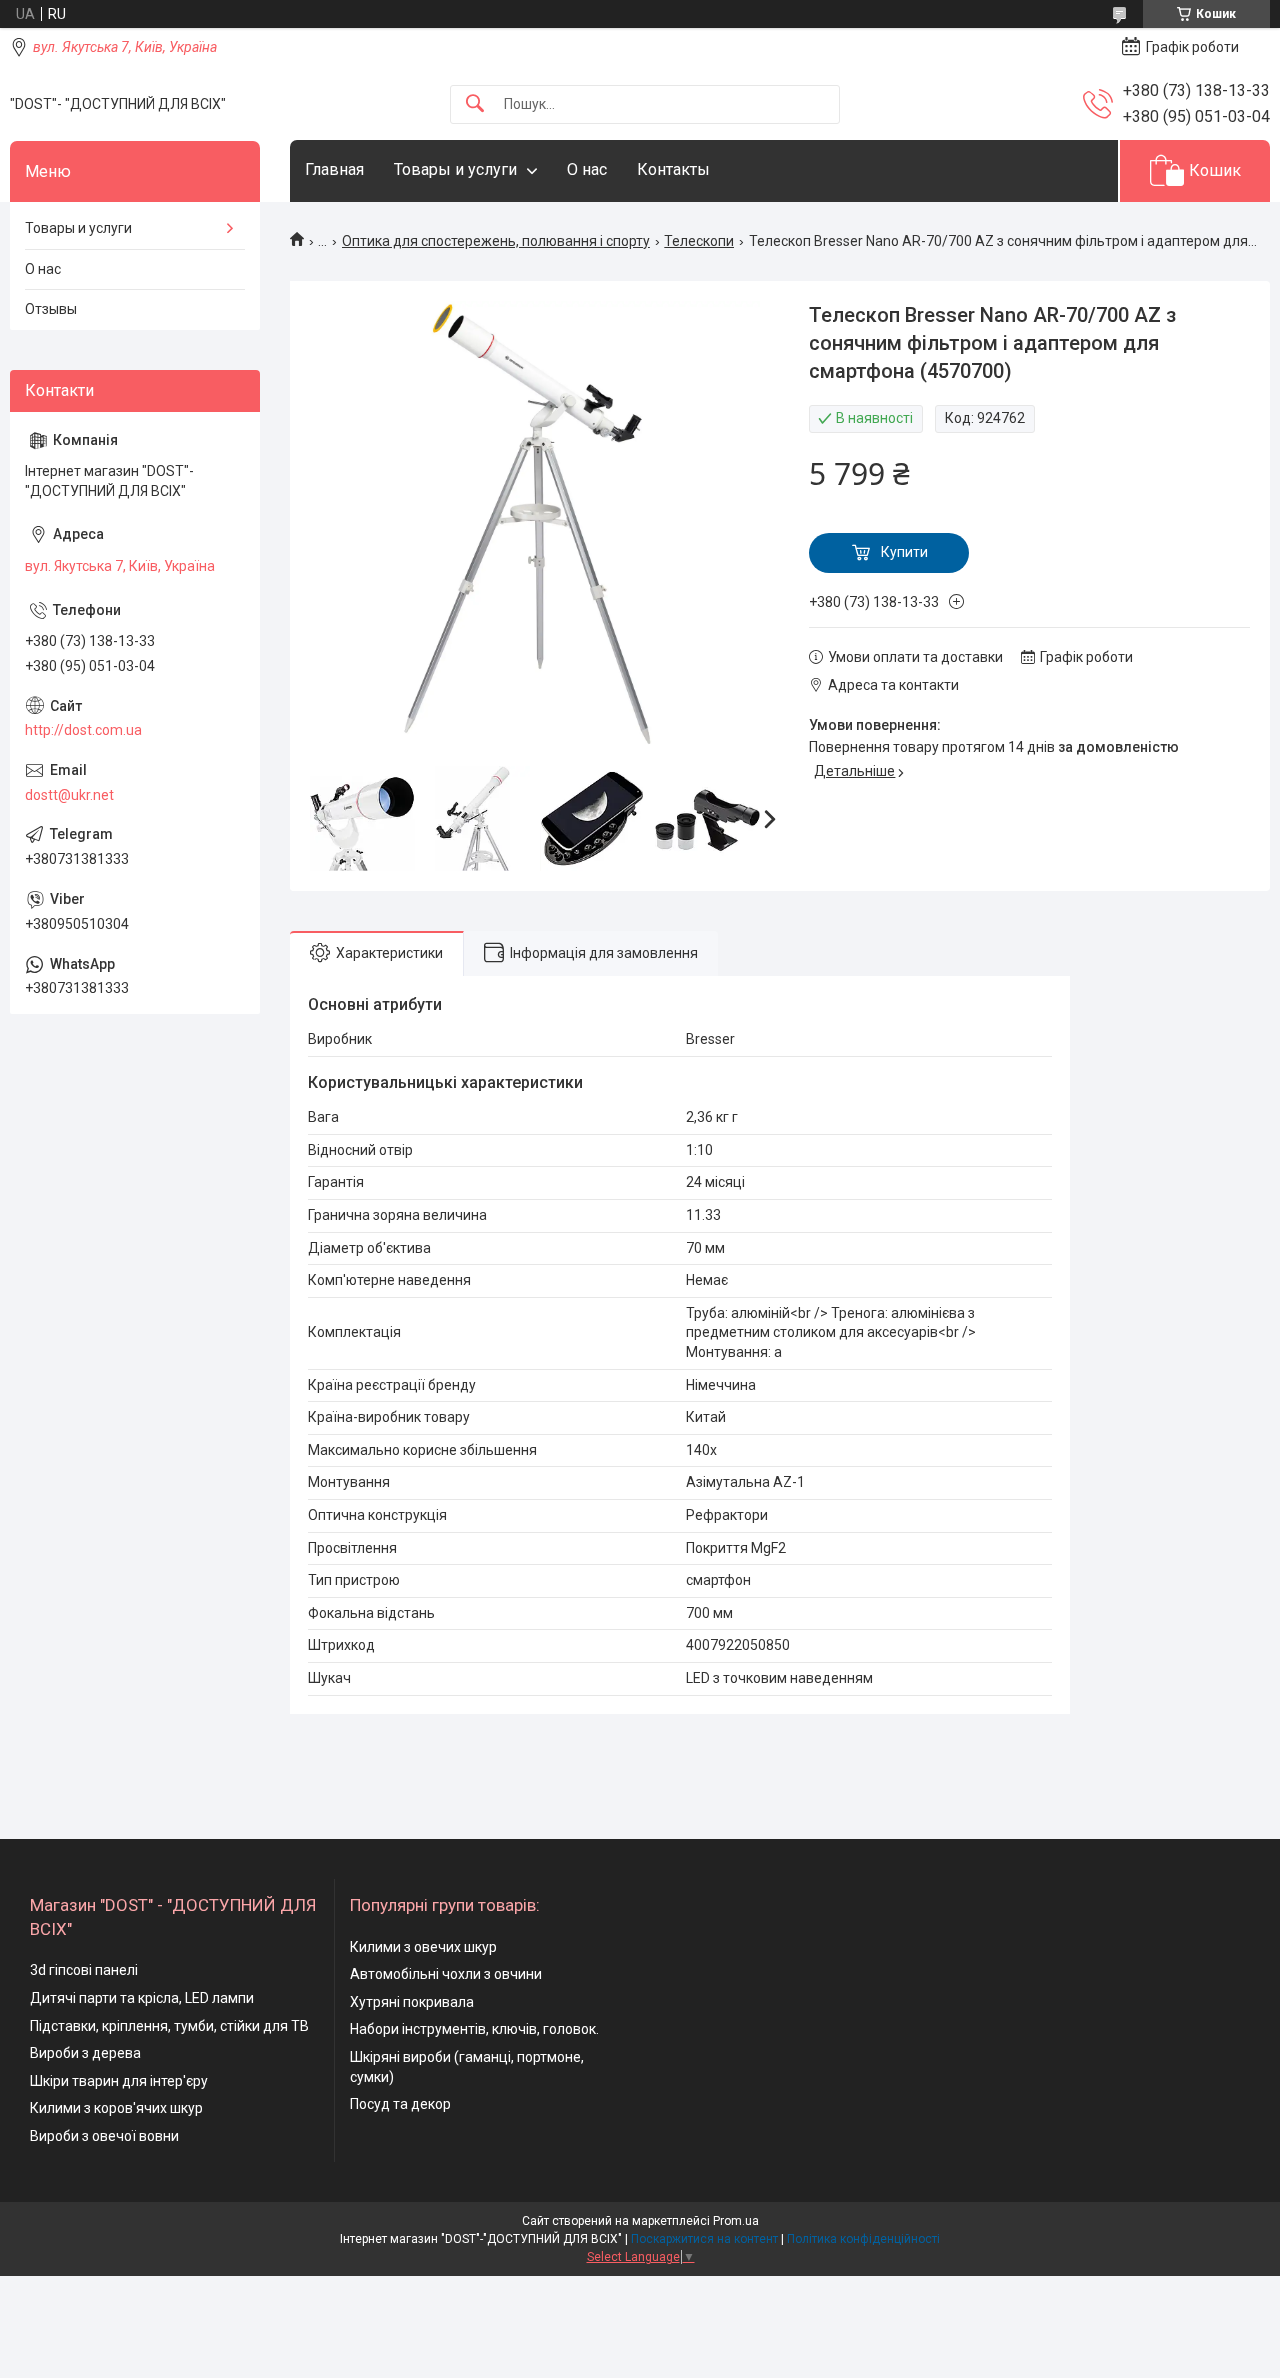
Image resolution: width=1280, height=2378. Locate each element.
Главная (334, 169)
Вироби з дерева (85, 2053)
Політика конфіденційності (863, 2239)
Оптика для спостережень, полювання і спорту (496, 241)
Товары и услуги (455, 169)
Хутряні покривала (412, 2002)
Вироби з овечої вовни (104, 2136)
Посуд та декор (400, 2104)
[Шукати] (475, 104)
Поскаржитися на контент (704, 2239)
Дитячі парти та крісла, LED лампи (142, 1998)
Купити (904, 552)
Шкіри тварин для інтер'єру (119, 2081)
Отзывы (51, 309)
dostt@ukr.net (69, 795)
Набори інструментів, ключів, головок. (474, 2029)
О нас (587, 169)
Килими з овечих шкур (423, 1947)
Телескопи (699, 241)
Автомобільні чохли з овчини (446, 1974)
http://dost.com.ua (83, 730)
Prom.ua (736, 2221)
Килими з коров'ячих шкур (116, 2108)
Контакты (673, 169)
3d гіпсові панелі (84, 1970)
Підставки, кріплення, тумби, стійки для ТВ (169, 2026)
